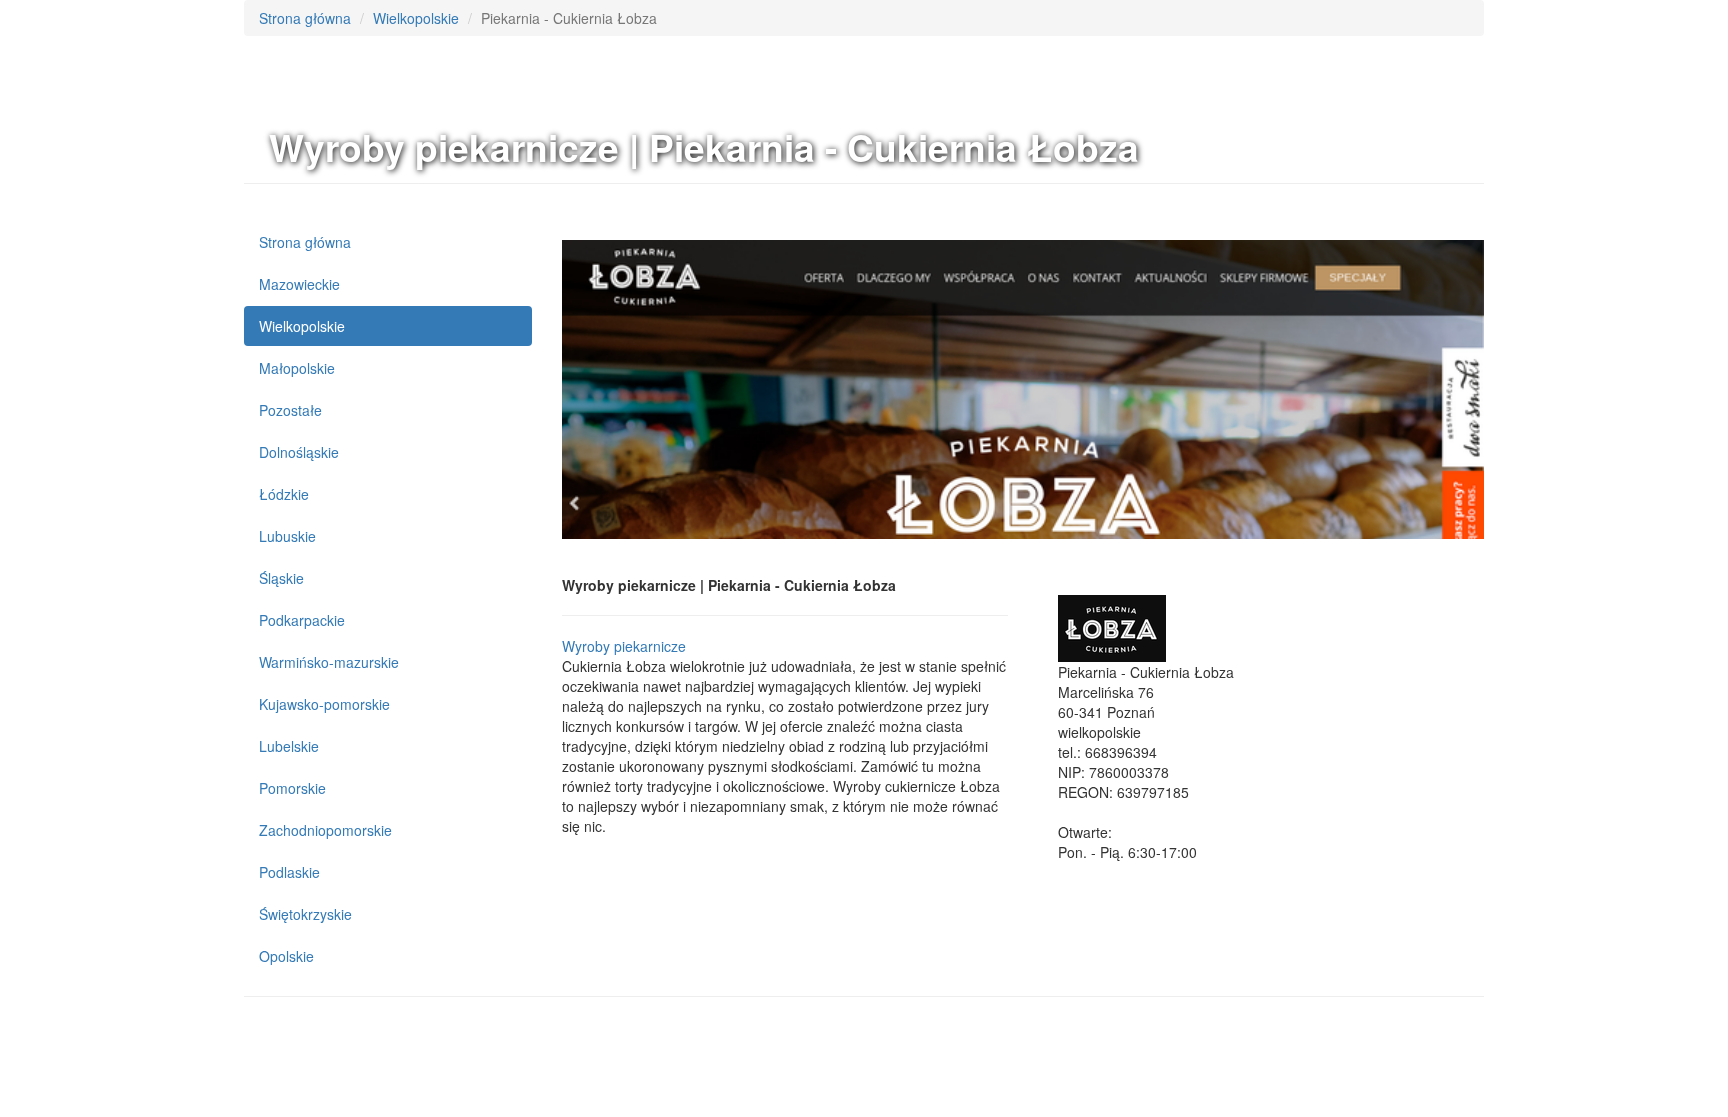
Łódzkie (284, 494)
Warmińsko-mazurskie (329, 662)
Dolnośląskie (299, 452)
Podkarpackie (302, 620)
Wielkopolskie (416, 18)
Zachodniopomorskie (325, 830)
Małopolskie (297, 368)
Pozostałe (290, 410)
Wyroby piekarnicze (624, 646)
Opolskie (286, 956)
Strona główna (305, 18)
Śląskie (281, 578)
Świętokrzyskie (305, 914)
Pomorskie (292, 788)
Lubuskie (287, 536)
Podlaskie (289, 872)
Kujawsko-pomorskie (324, 704)
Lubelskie (289, 746)
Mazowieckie (299, 284)
